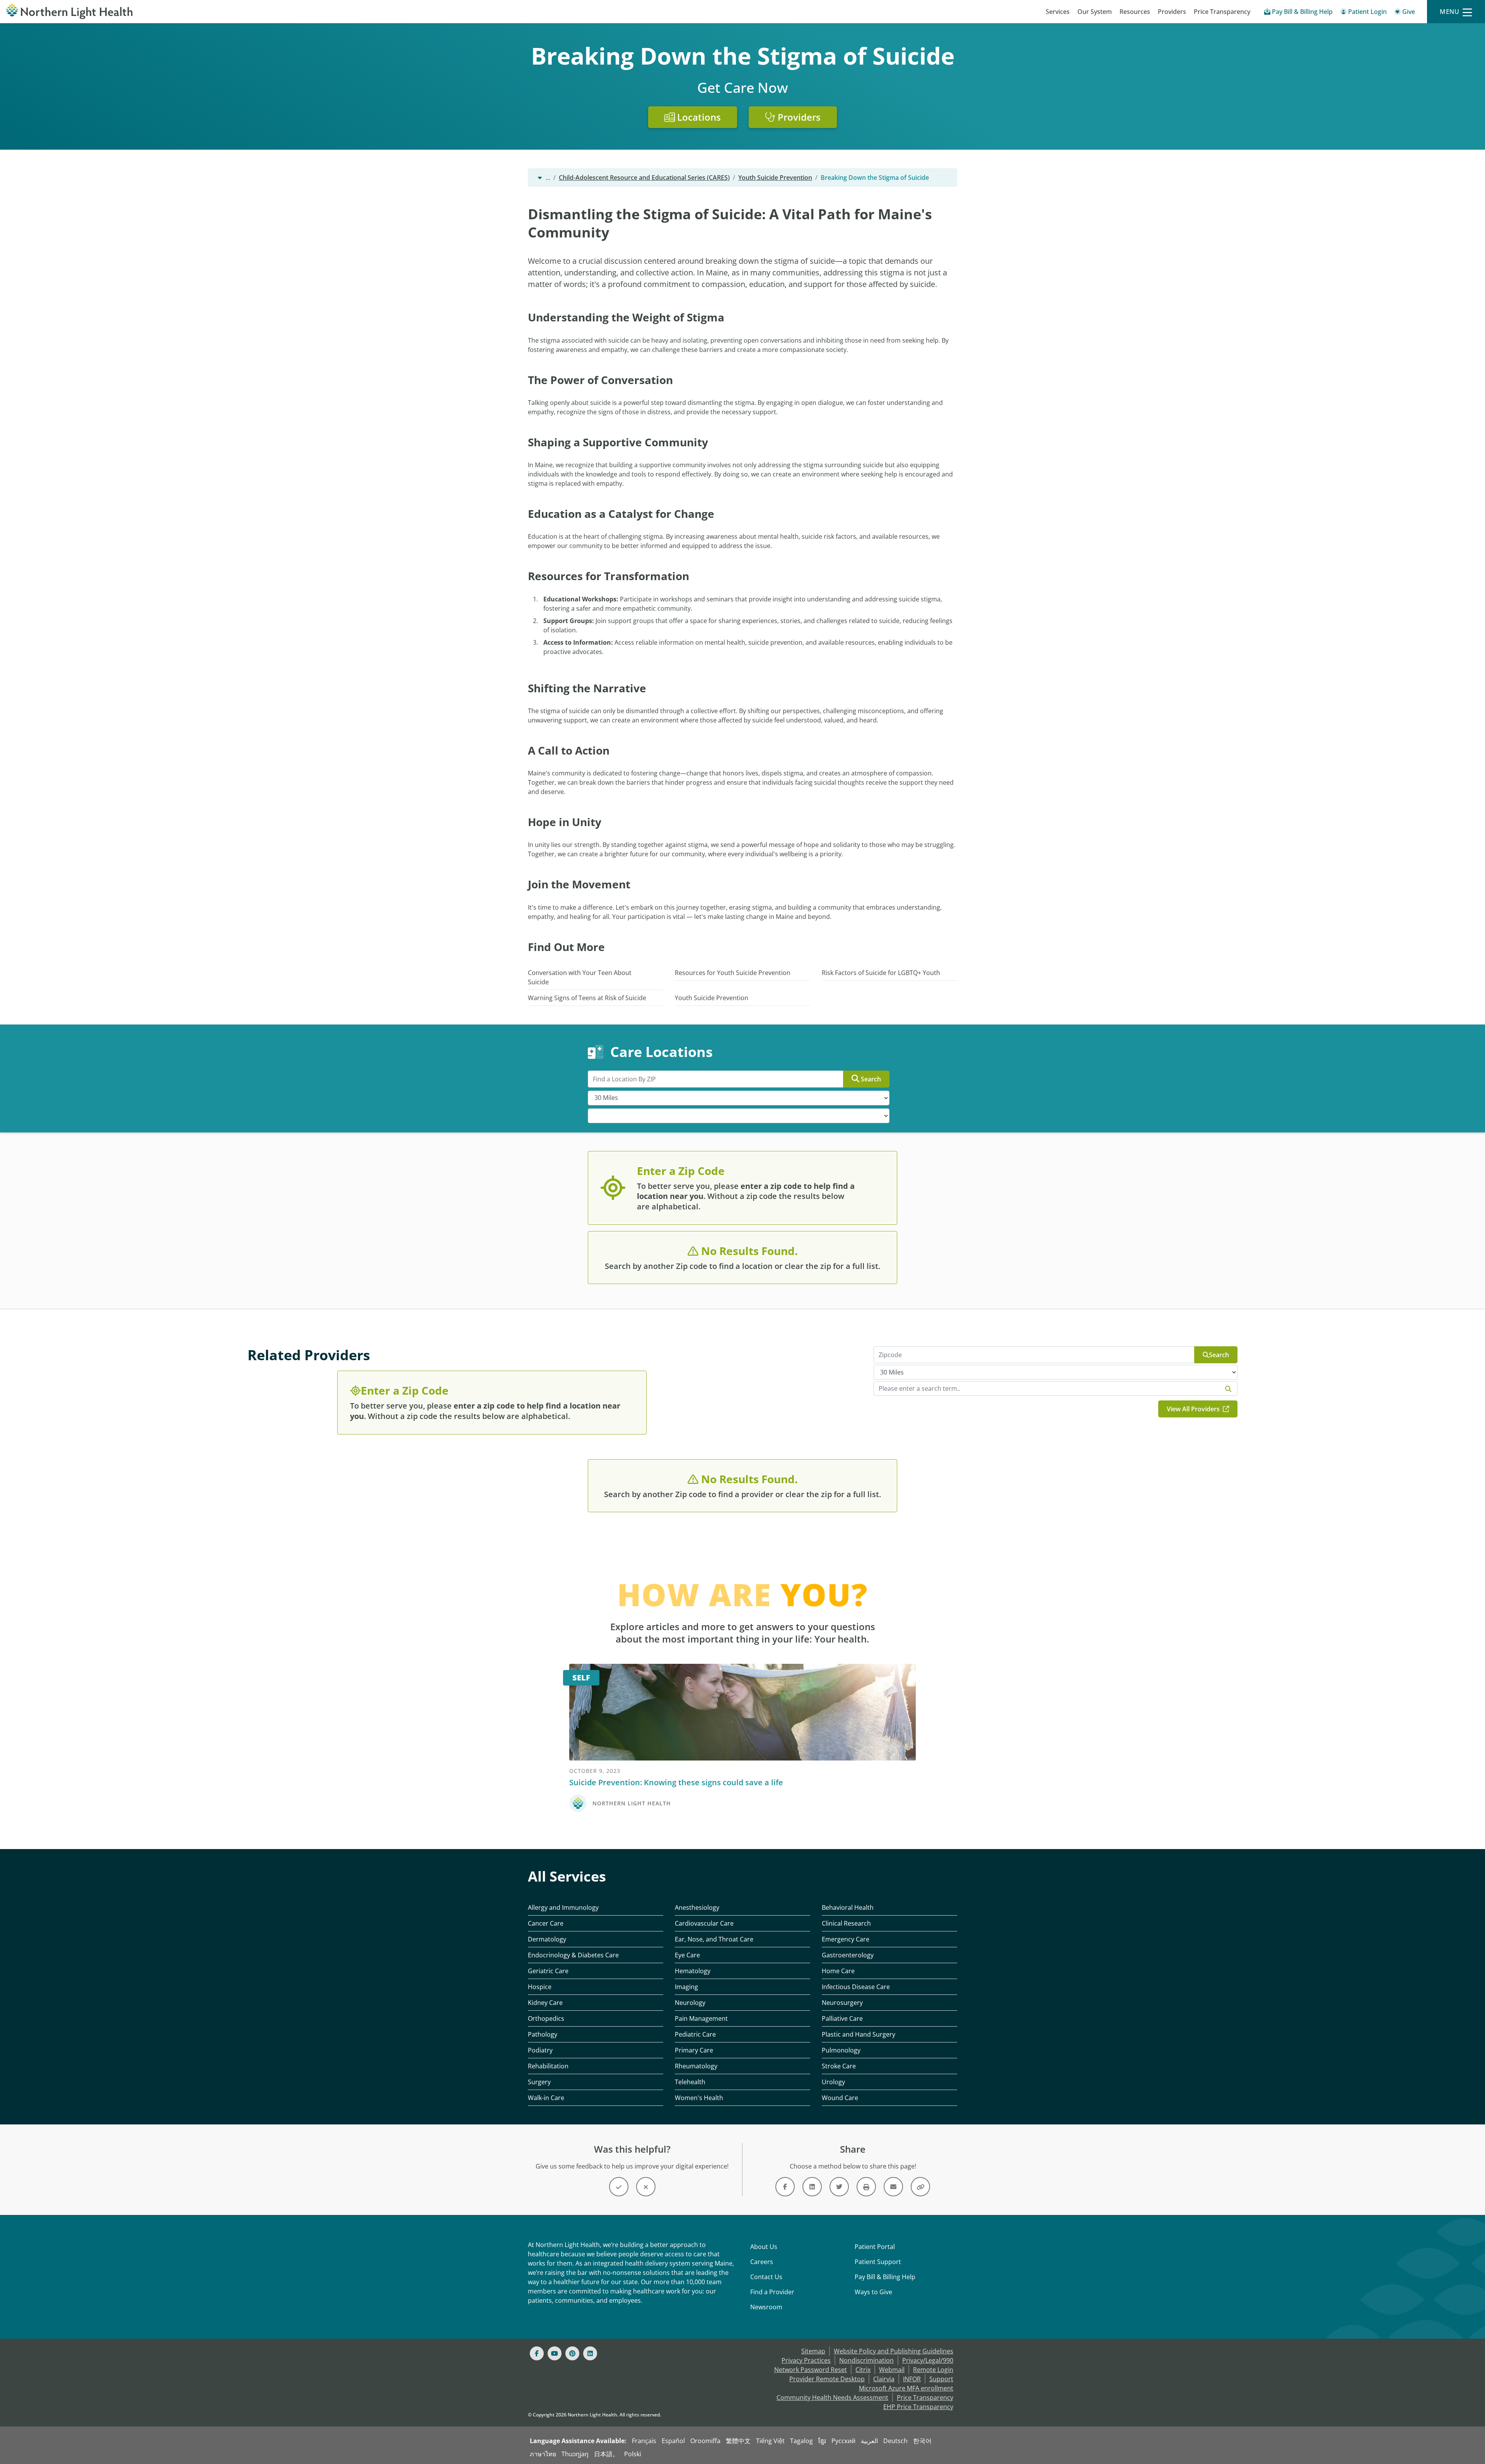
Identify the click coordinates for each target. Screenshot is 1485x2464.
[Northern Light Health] (186, 12)
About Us (764, 2247)
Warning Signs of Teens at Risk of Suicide (587, 998)
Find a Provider (772, 2292)
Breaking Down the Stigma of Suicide (875, 178)
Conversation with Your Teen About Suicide (580, 977)
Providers (1172, 12)
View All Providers (1194, 1409)
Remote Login (933, 2370)
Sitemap (813, 2351)
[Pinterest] (572, 2353)
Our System (1095, 12)
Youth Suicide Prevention (775, 178)
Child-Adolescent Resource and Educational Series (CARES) (644, 178)
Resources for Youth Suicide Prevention (733, 973)
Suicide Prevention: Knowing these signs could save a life (676, 1782)
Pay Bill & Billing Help (885, 2277)
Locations (698, 117)
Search (871, 1079)
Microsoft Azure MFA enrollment (906, 2388)
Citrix (863, 2370)
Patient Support (878, 2262)
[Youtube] (555, 2353)
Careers (762, 2262)
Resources (1135, 12)
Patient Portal (875, 2247)
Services (1058, 12)
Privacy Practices (806, 2360)
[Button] (619, 2187)
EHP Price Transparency (918, 2407)
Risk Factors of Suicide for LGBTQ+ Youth (881, 973)
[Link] (785, 2187)
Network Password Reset (811, 2370)
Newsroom (766, 2307)
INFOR (912, 2379)
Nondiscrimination (866, 2360)
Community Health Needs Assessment (832, 2397)
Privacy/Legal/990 (928, 2360)
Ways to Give (873, 2292)
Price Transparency (1222, 12)
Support (941, 2379)
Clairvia (884, 2379)
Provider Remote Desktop (827, 2379)
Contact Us (766, 2277)
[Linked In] (590, 2353)
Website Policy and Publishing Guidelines (894, 2351)
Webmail (892, 2370)
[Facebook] (537, 2353)
